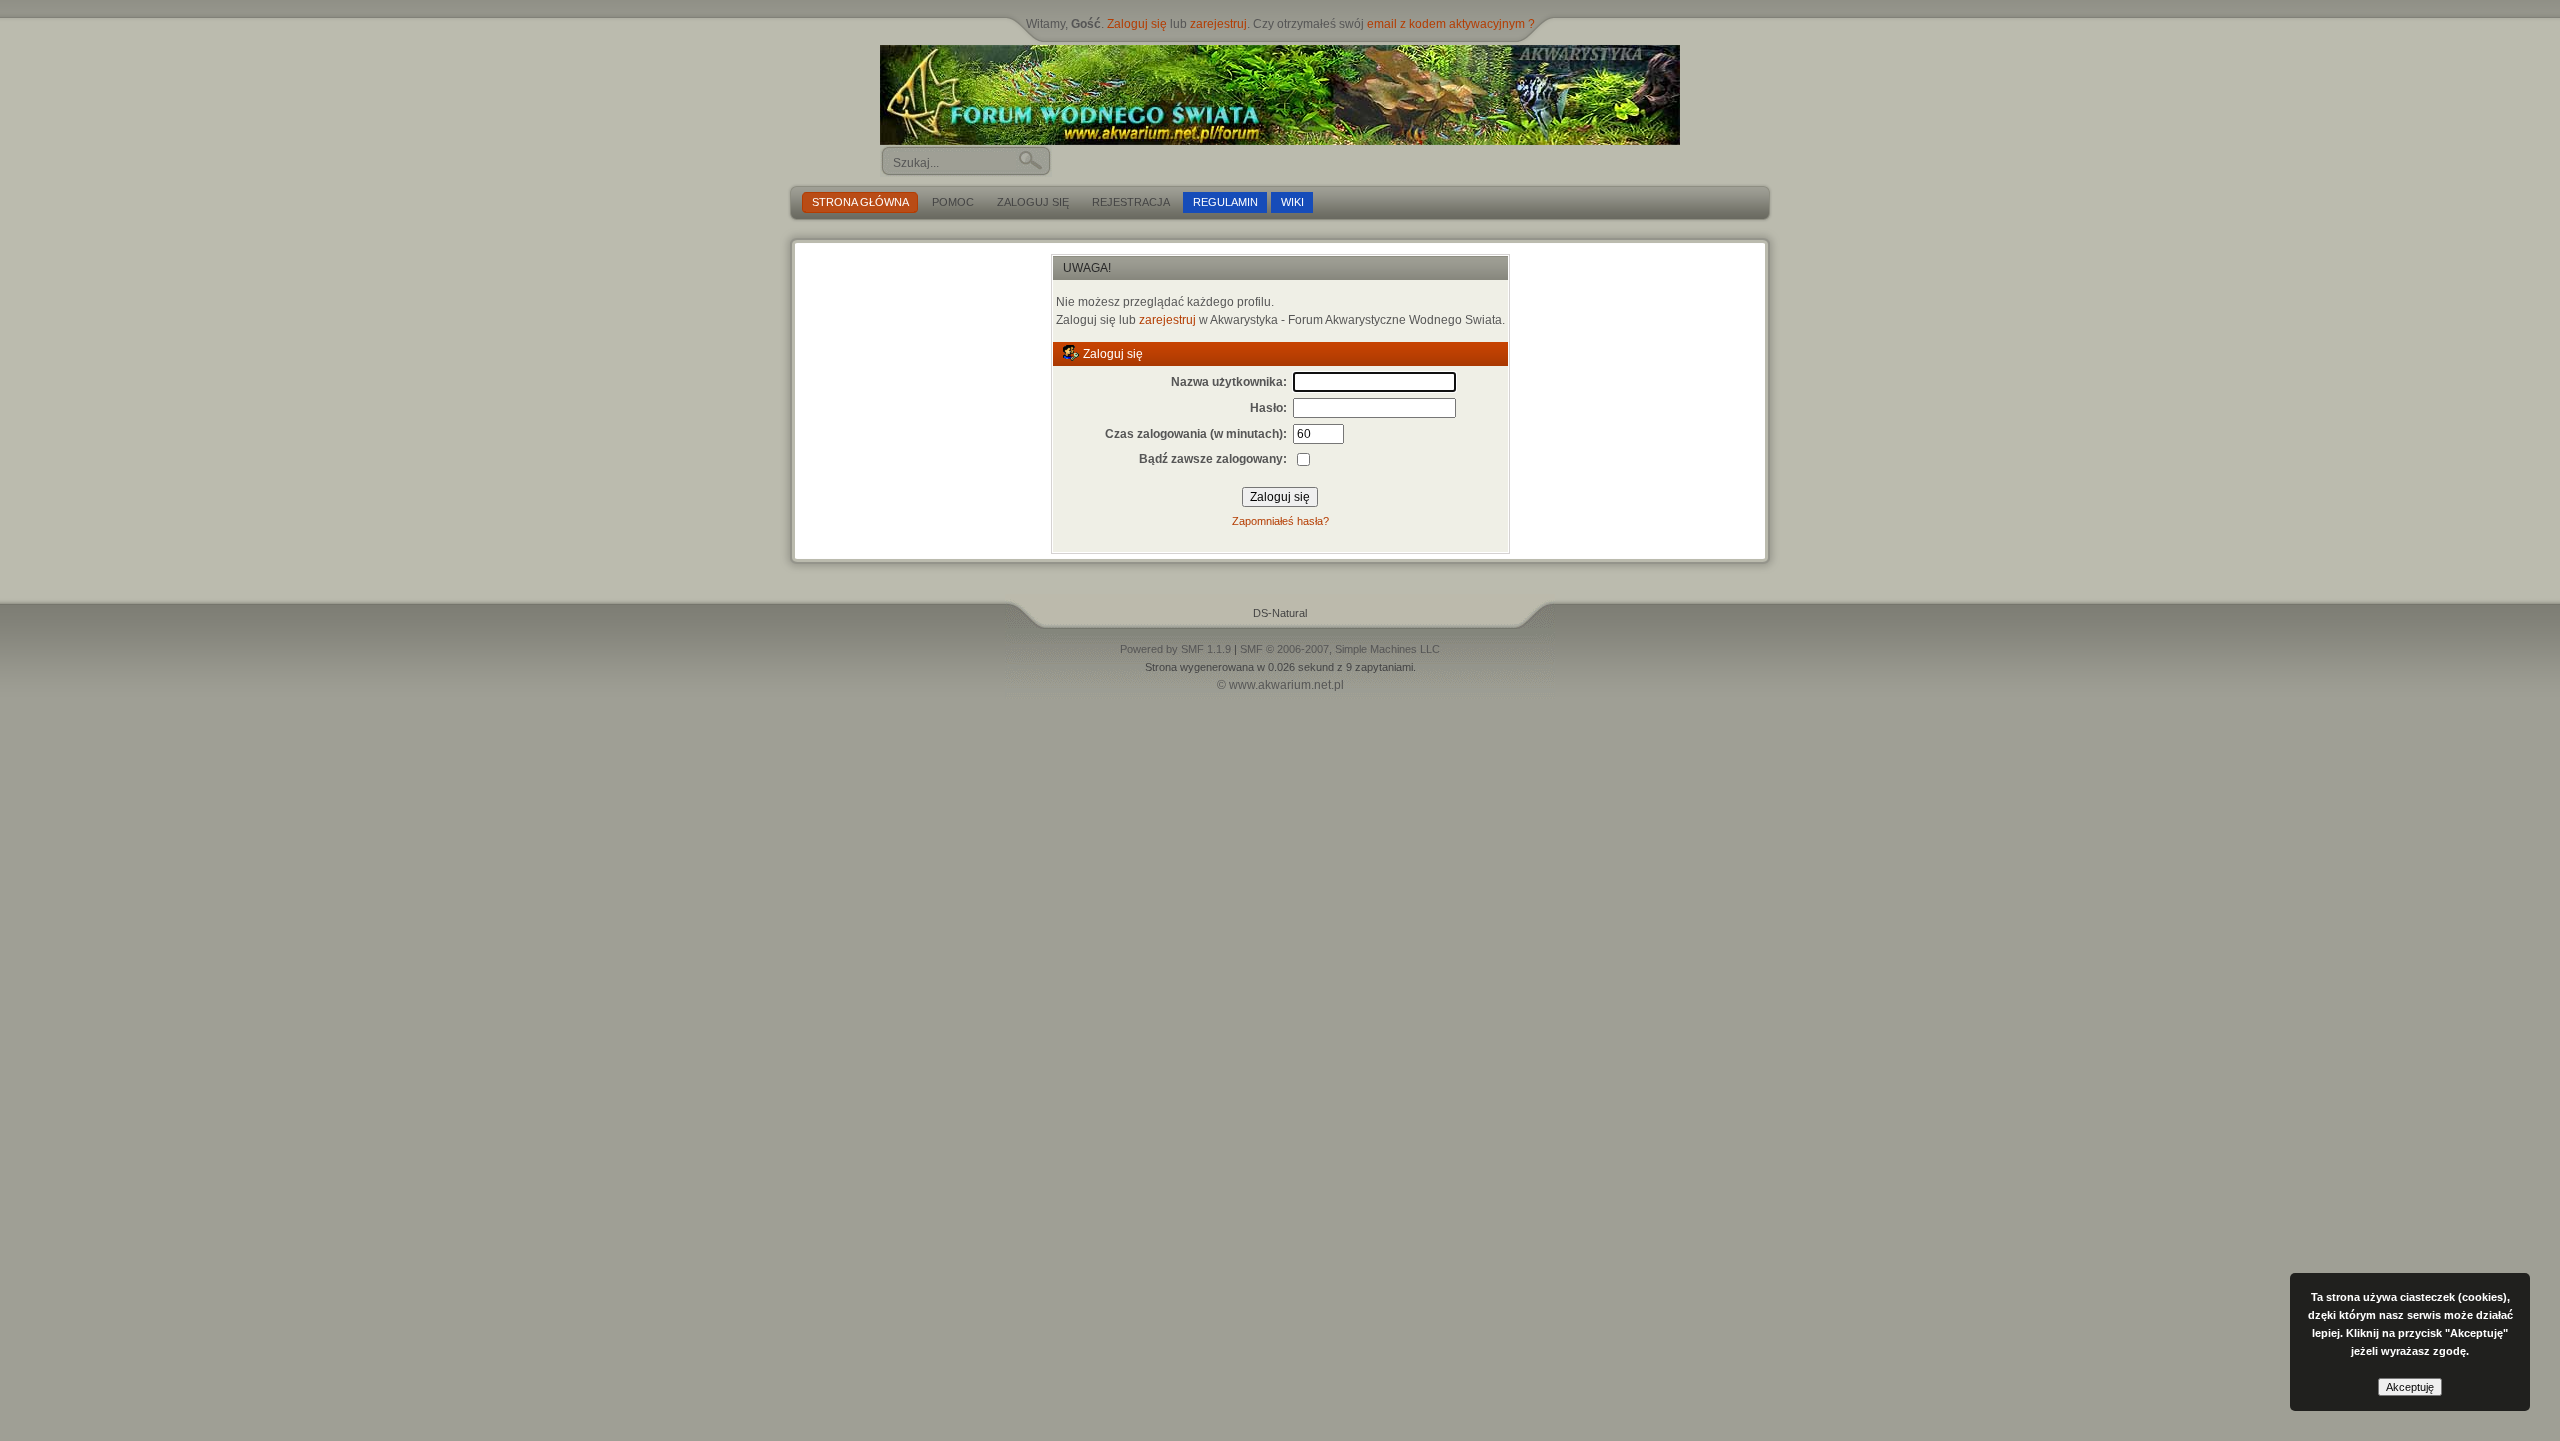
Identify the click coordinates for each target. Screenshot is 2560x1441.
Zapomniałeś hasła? (1280, 521)
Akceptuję (2410, 1387)
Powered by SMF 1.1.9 (1175, 649)
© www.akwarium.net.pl (1280, 685)
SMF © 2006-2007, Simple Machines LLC (1340, 649)
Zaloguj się (1137, 24)
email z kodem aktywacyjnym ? (1451, 24)
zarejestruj (1218, 24)
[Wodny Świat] (1280, 95)
